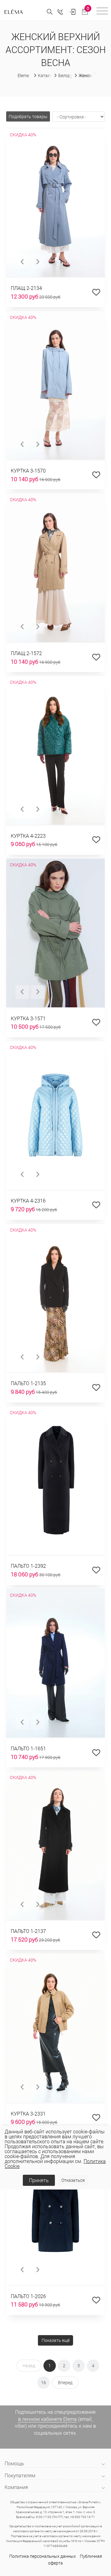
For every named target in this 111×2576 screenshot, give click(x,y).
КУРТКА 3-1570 (28, 471)
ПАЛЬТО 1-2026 (28, 2296)
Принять (39, 2180)
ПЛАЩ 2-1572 (26, 653)
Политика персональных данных (43, 2556)
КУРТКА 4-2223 (28, 836)
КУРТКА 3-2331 (28, 2114)
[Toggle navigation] (102, 12)
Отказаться (73, 2180)
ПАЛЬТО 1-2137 (28, 1931)
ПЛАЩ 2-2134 (26, 288)
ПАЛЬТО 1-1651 (28, 1748)
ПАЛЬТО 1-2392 (28, 1566)
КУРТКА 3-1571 (28, 1018)
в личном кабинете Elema (47, 2419)
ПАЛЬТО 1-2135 (28, 1383)
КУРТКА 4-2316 (28, 1201)
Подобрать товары (28, 116)
